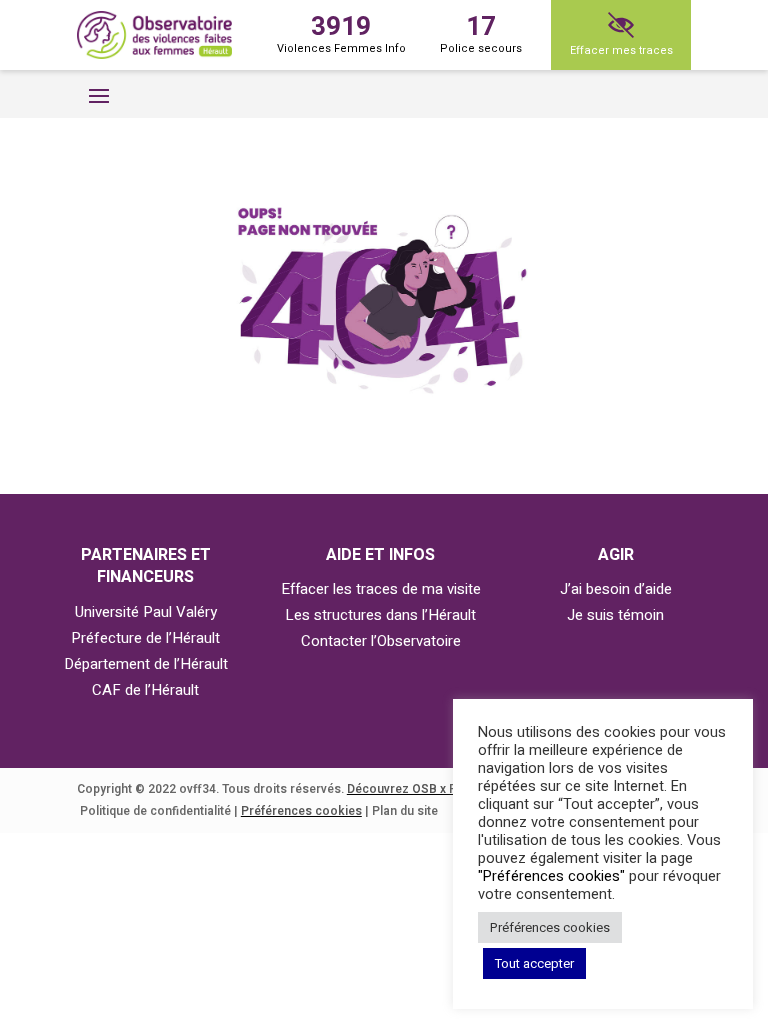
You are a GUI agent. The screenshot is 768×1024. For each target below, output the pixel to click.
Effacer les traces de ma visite (381, 589)
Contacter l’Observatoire (381, 641)
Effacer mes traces (621, 50)
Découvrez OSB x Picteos (420, 789)
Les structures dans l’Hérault (380, 615)
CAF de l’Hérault (145, 690)
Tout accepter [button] (534, 963)
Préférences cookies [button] (550, 927)
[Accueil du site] (154, 35)
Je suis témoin (615, 615)
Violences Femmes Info (341, 32)
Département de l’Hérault (146, 664)
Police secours (481, 32)
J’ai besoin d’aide (616, 589)
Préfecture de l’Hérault (145, 638)
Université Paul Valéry (146, 612)
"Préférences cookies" (551, 876)
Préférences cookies (301, 811)
